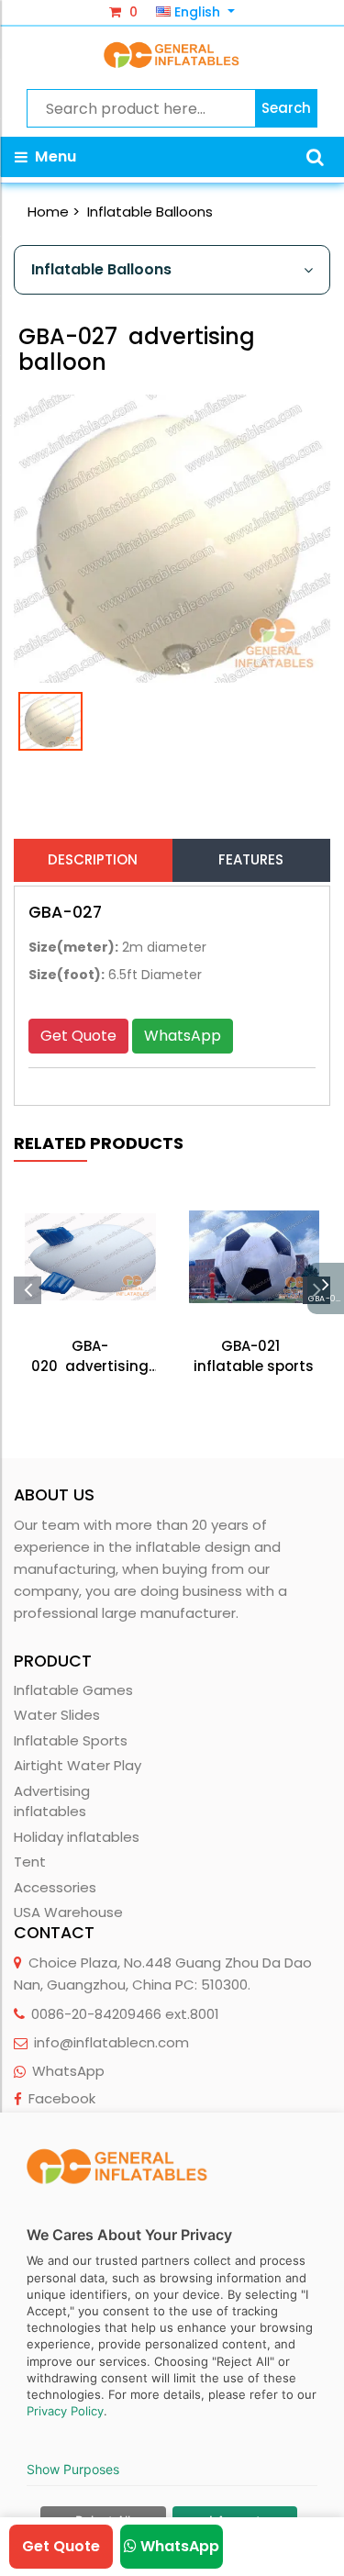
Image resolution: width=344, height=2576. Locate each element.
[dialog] (172, 2344)
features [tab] (251, 859)
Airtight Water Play (78, 1765)
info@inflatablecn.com (111, 2042)
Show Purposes (73, 2469)
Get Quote (78, 1036)
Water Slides (57, 1715)
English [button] (197, 12)
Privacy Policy (65, 2411)
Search (286, 108)
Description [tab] (93, 859)
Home (48, 212)
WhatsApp (183, 1036)
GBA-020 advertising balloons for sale (90, 1357)
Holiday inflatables (77, 1837)
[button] (315, 157)
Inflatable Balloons (150, 212)
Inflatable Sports (71, 1740)
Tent (30, 1862)
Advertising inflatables (52, 1801)
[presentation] (28, 1290)
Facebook (62, 2098)
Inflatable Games (73, 1690)
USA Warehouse (68, 1912)
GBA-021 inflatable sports (254, 1356)
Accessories (55, 1887)
